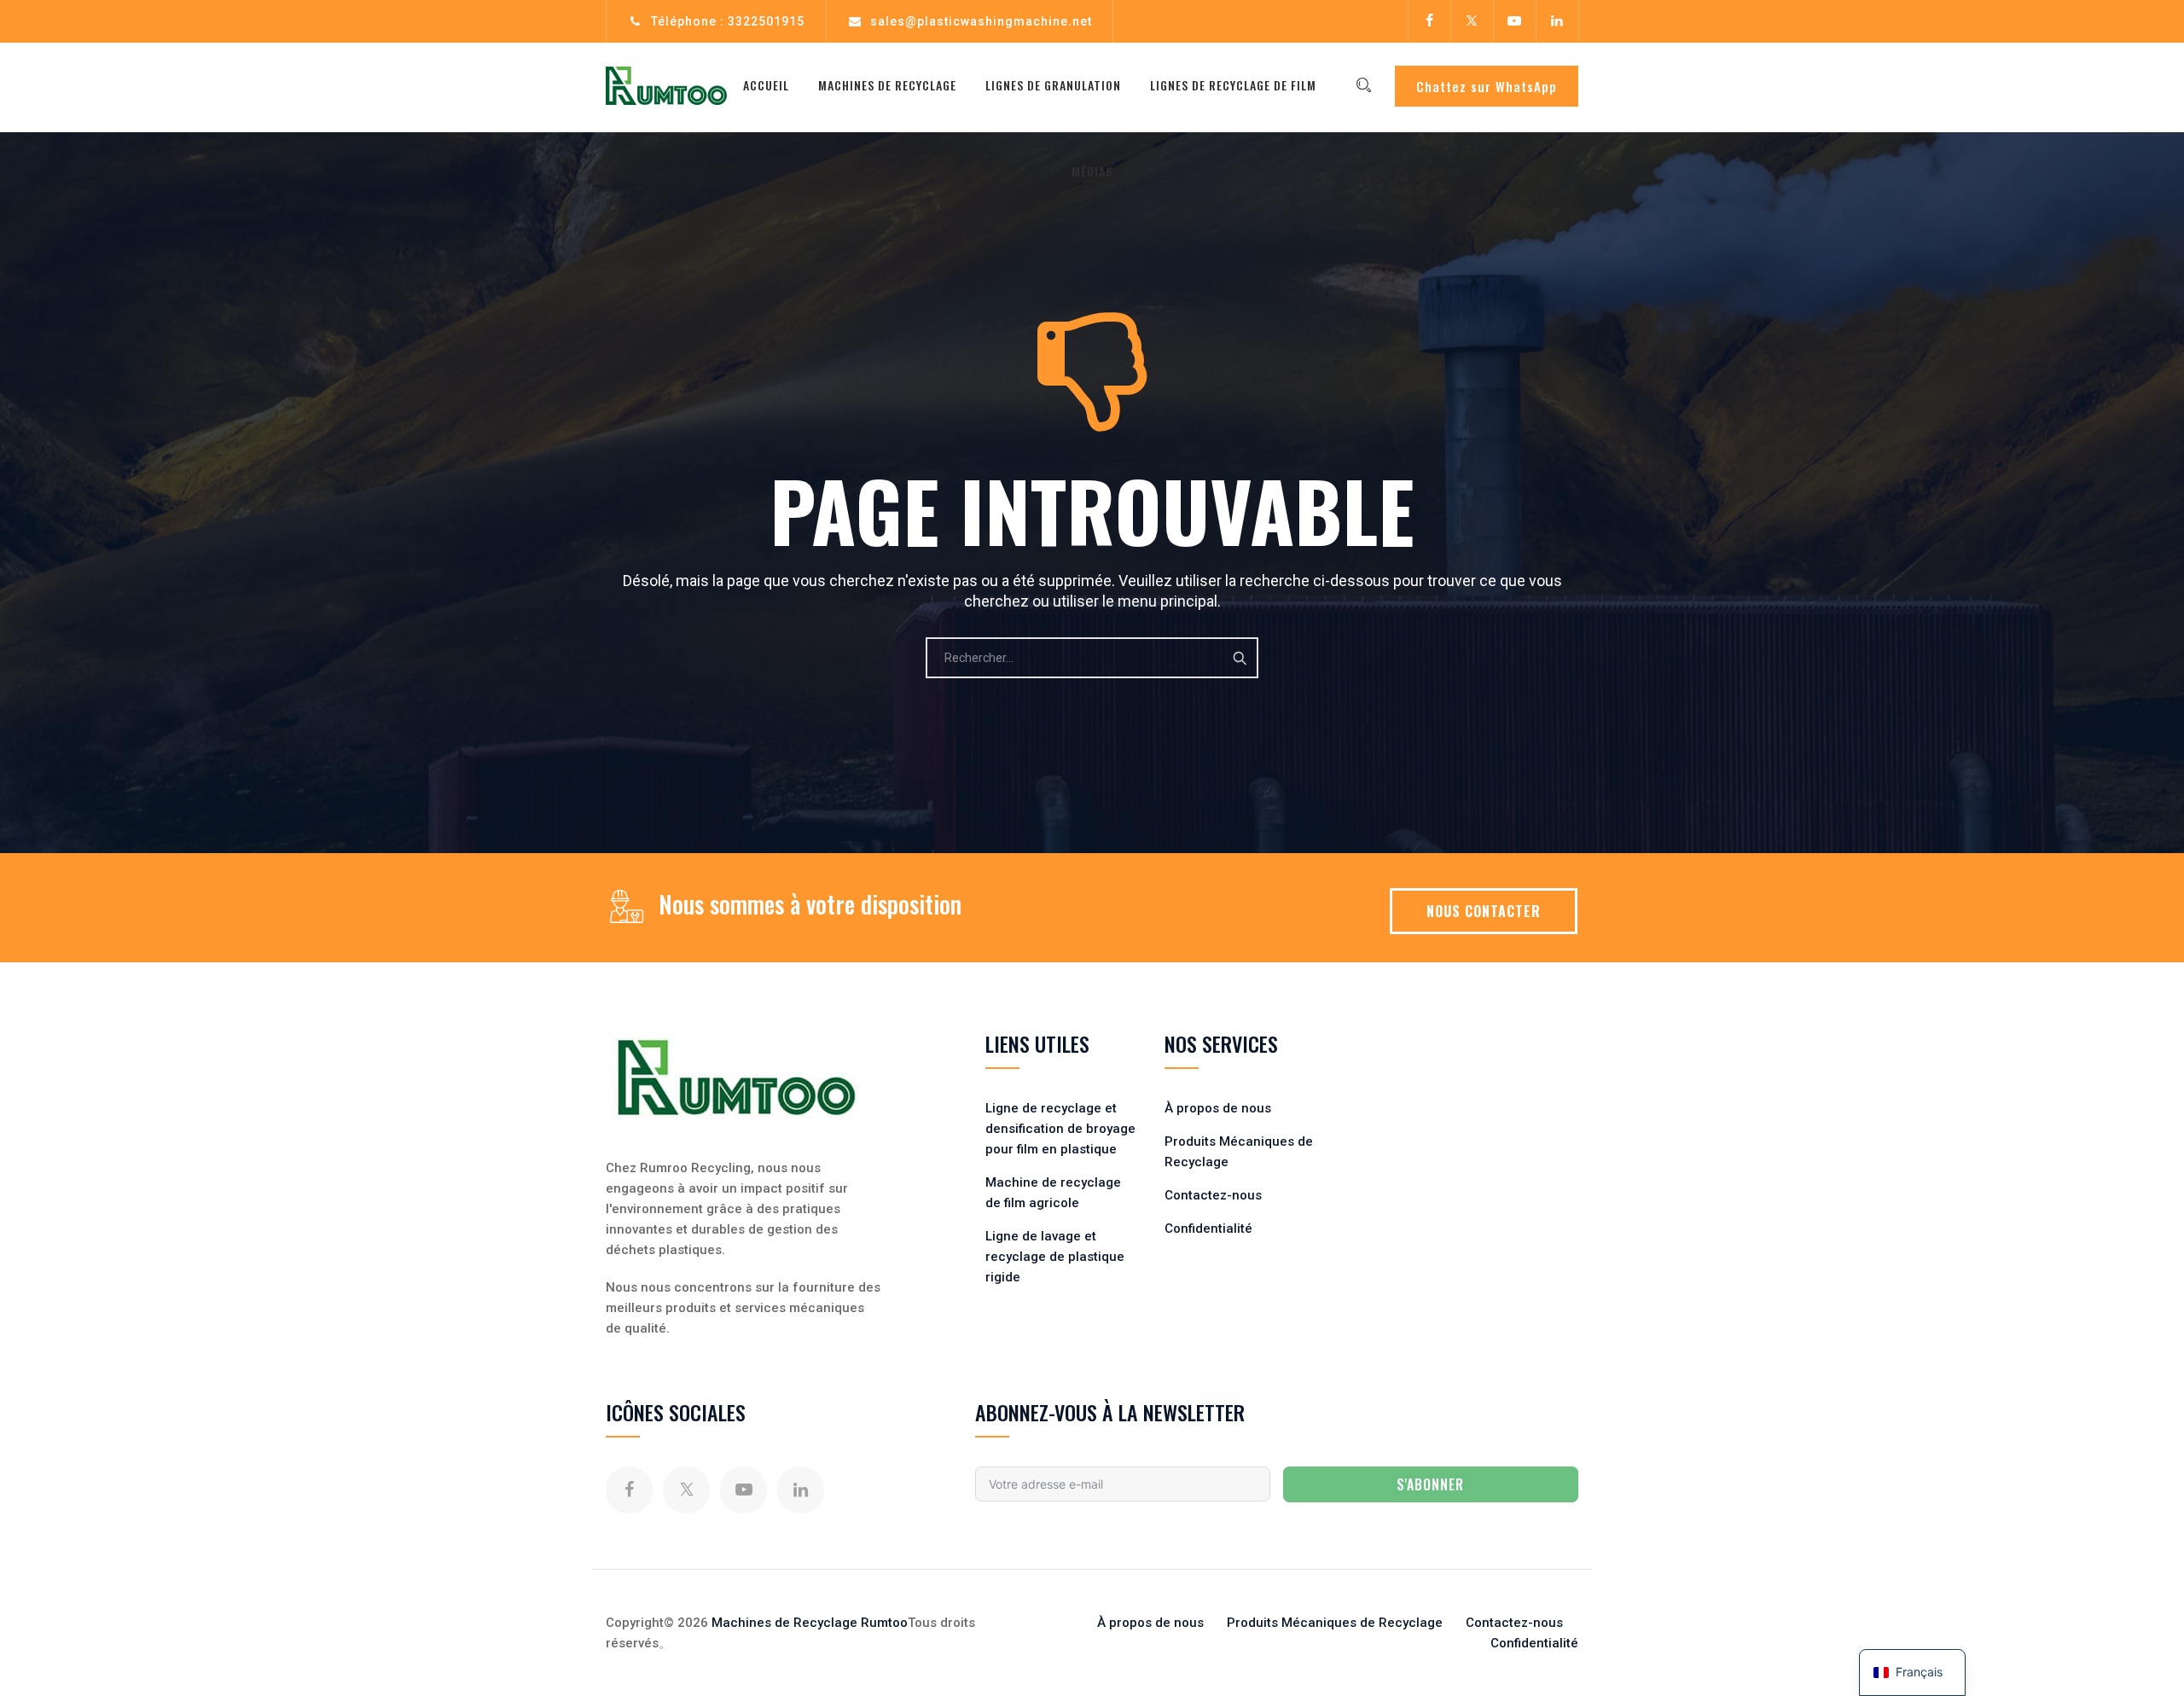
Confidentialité (1208, 1228)
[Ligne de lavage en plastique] (666, 85)
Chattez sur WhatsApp (1487, 86)
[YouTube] (1514, 21)
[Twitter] (1472, 21)
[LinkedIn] (1557, 21)
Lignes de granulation (1053, 85)
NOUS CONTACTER (1484, 911)
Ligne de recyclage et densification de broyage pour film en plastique (1060, 1129)
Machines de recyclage (887, 85)
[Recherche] (1363, 85)
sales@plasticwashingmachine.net (981, 21)
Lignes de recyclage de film (1233, 85)
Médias (1092, 171)
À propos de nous (1218, 1108)
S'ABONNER (1430, 1484)
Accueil (766, 85)
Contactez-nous (1213, 1195)
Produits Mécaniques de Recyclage (1335, 1623)
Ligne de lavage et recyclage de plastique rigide (1055, 1257)
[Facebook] (1429, 21)
